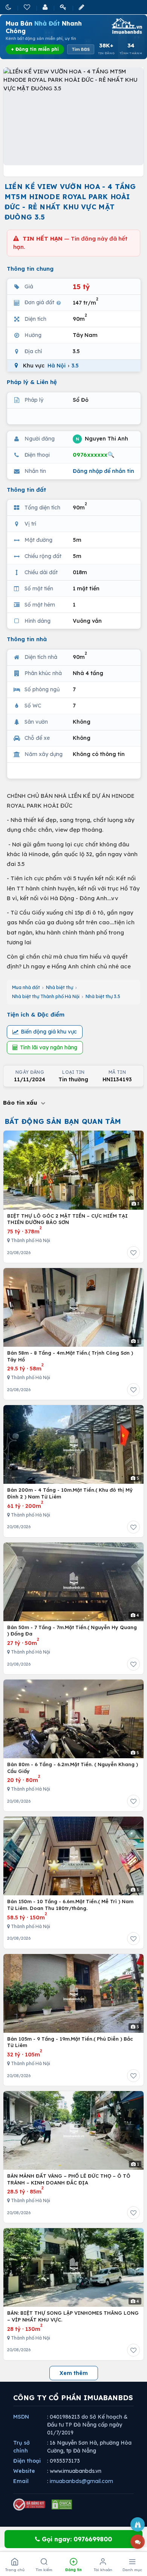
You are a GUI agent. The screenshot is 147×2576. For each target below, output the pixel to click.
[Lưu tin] (133, 1253)
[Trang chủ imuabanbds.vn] (126, 26)
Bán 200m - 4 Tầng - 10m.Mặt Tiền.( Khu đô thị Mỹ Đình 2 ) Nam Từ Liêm (70, 1493)
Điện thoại (27, 2461)
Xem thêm (74, 2373)
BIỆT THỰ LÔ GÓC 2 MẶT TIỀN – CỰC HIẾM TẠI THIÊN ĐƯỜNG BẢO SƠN (67, 1219)
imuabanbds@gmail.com (81, 2481)
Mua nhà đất (26, 987)
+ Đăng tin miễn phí (35, 49)
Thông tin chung (30, 269)
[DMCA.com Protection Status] (62, 2504)
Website (24, 2471)
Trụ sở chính (21, 2447)
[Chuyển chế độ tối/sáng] (9, 7)
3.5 (75, 366)
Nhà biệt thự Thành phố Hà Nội (46, 996)
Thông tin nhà (27, 639)
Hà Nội (57, 366)
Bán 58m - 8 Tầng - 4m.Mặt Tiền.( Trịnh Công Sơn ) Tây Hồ (70, 1356)
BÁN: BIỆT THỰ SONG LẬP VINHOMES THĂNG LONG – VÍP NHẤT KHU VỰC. (73, 2316)
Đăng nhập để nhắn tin (103, 471)
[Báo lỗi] (138, 2524)
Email (21, 2481)
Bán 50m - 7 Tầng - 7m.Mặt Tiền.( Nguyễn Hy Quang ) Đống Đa (72, 1631)
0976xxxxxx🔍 (94, 455)
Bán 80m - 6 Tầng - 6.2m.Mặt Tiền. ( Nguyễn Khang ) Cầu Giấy (73, 1768)
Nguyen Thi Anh (102, 438)
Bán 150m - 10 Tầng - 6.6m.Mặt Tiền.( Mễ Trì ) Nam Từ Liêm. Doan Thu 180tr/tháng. (70, 1905)
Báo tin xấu (21, 1103)
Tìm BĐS (81, 49)
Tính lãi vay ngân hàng (49, 1047)
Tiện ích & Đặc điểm (36, 1014)
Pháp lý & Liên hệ (32, 382)
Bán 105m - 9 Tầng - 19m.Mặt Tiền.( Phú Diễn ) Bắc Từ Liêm (70, 2042)
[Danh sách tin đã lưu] (28, 7)
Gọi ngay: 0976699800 (76, 2539)
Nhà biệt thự (60, 987)
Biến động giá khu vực (49, 1032)
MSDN (21, 2417)
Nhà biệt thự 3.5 (103, 996)
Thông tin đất (27, 490)
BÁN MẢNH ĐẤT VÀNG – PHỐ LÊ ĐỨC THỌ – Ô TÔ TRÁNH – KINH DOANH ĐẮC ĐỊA (69, 2179)
